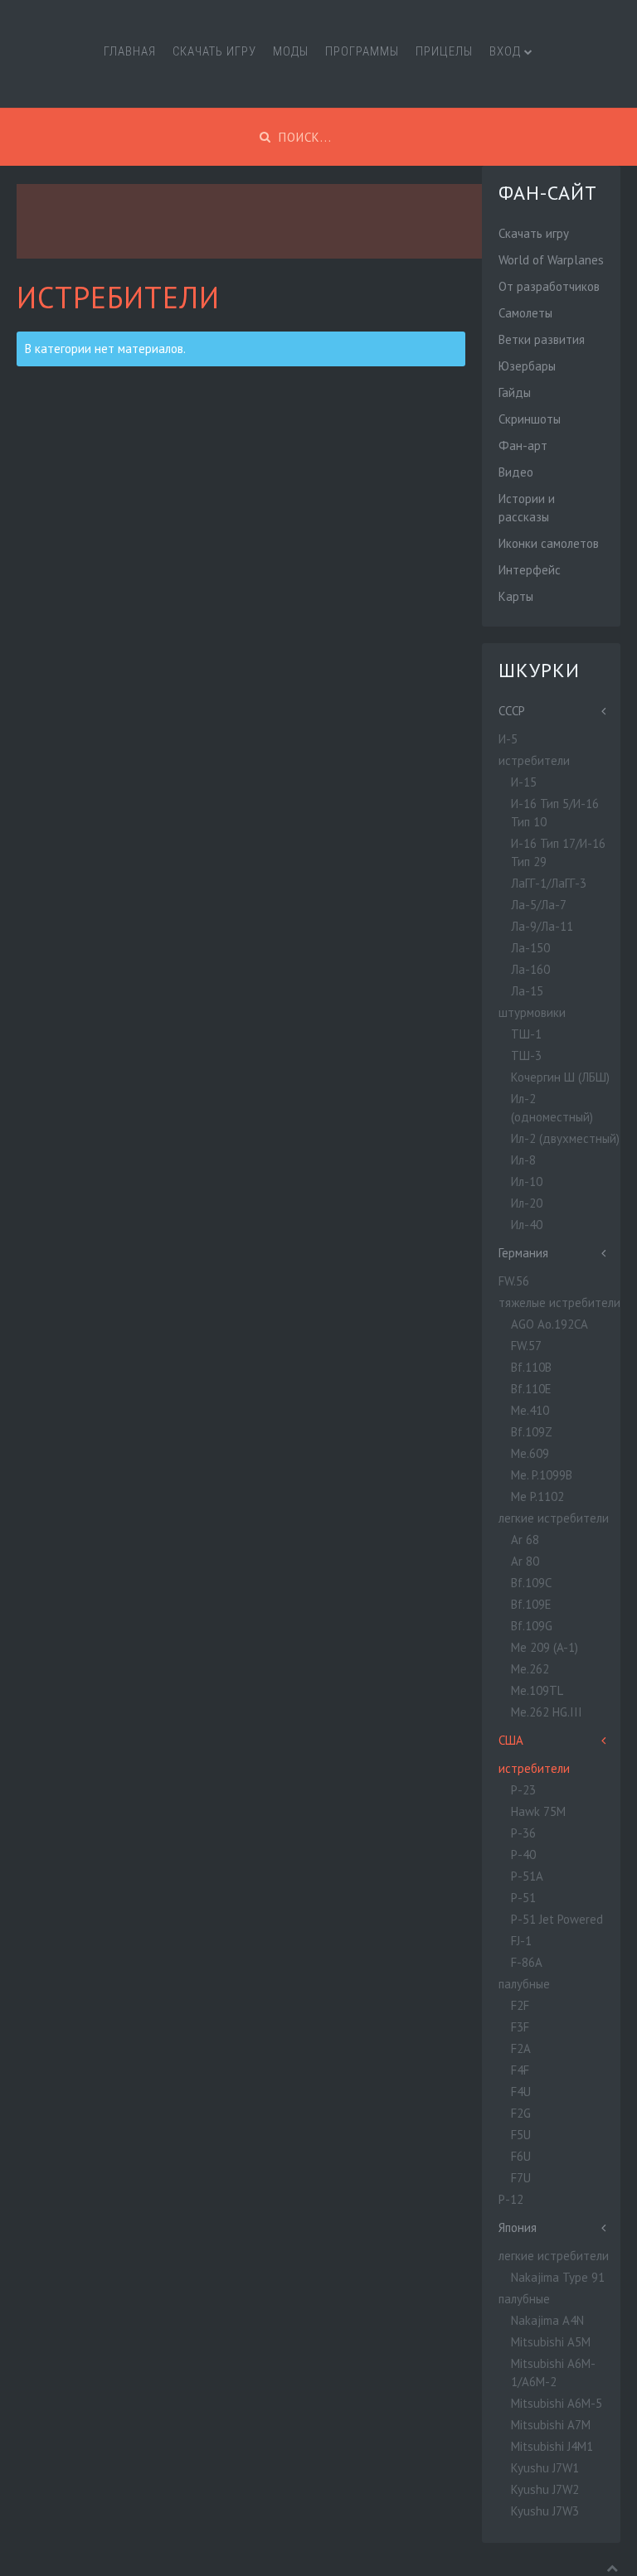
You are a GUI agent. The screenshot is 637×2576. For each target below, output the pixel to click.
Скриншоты (530, 419)
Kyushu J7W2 (545, 2489)
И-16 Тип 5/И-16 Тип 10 (555, 813)
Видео (516, 472)
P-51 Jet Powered (557, 1919)
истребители (534, 760)
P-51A (527, 1876)
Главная (130, 51)
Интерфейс (530, 570)
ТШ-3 (526, 1056)
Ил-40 (527, 1225)
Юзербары (527, 366)
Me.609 (530, 1453)
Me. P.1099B (542, 1475)
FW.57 (526, 1346)
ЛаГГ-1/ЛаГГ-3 (549, 883)
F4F (520, 2070)
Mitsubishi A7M (551, 2425)
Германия (523, 1253)
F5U (521, 2135)
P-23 (523, 1790)
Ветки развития (542, 339)
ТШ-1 (526, 1034)
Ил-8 (523, 1160)
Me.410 (530, 1410)
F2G (521, 2113)
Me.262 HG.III (547, 1712)
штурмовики (532, 1012)
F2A (521, 2048)
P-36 (523, 1833)
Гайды (515, 392)
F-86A (527, 1962)
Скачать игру (214, 51)
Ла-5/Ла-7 (539, 905)
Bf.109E (531, 1604)
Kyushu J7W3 (545, 2511)
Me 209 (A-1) (545, 1647)
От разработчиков (549, 286)
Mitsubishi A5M (551, 2342)
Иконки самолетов (549, 543)
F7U (521, 2178)
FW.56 (514, 1281)
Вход (505, 51)
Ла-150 (530, 948)
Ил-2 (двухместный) (565, 1138)
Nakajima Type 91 (558, 2277)
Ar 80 (525, 1561)
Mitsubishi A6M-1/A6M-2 (553, 2373)
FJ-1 (521, 1941)
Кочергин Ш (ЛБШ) (560, 1077)
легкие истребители (554, 1518)
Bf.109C (531, 1583)
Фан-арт (523, 445)
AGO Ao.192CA (549, 1324)
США (511, 1740)
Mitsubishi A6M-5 (557, 2403)
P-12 (511, 2199)
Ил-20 (527, 1203)
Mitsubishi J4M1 (552, 2446)
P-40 (523, 1855)
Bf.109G (532, 1626)
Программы (362, 51)
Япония (518, 2227)
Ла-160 (530, 969)
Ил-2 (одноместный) (552, 1108)
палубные (524, 1984)
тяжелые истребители (559, 1303)
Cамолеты (525, 313)
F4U (521, 2092)
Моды (291, 51)
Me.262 (530, 1669)
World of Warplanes (551, 260)
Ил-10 (527, 1181)
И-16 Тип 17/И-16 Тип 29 (558, 852)
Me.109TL (537, 1690)
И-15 (524, 782)
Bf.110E (531, 1389)
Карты (516, 596)
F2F (520, 2005)
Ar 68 (525, 1540)
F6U (521, 2156)
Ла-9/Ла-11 (542, 926)
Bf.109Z (532, 1432)
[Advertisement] (318, 221)
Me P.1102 (537, 1496)
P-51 (523, 1898)
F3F (520, 2027)
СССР (512, 711)
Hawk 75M (538, 1811)
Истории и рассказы (527, 508)
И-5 (508, 739)
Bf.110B (531, 1367)
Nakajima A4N (547, 2320)
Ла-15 (527, 991)
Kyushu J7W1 (545, 2468)
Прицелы (444, 51)
